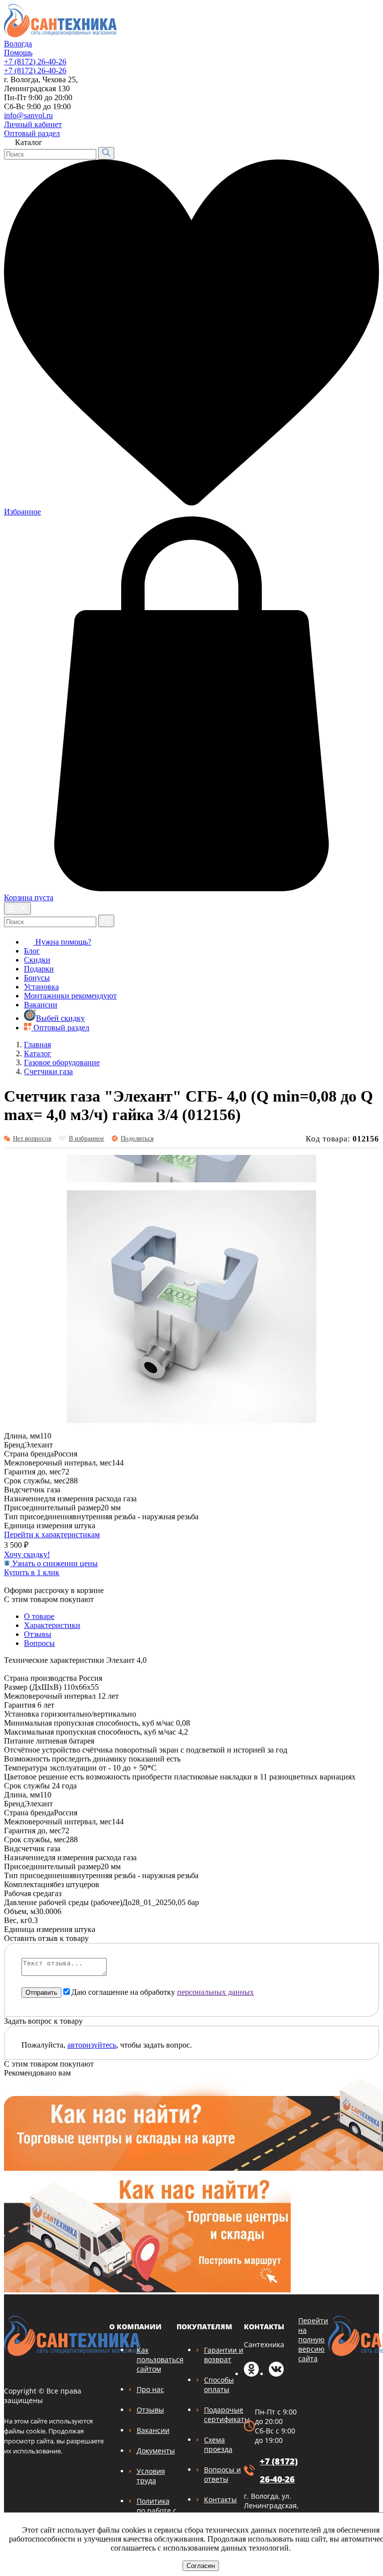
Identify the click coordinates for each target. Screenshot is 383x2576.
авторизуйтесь (92, 2045)
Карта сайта (352, 122)
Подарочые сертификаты (227, 2415)
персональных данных (215, 1992)
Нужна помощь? (62, 942)
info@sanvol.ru (28, 115)
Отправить (41, 1993)
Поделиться (137, 1138)
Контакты (220, 2499)
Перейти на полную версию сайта (313, 2339)
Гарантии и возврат (224, 2355)
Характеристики (52, 1625)
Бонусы (37, 978)
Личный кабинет (33, 124)
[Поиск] (106, 153)
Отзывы (38, 1634)
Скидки (37, 960)
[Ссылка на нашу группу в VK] (276, 2374)
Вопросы (39, 1643)
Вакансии (41, 1005)
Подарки (39, 969)
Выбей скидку (60, 1018)
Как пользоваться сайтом (160, 2359)
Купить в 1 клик (32, 1572)
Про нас (150, 2389)
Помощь (18, 53)
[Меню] (17, 908)
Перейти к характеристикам (52, 1534)
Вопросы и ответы (222, 2474)
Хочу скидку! (27, 1554)
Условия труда (151, 2476)
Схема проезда (218, 2444)
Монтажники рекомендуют (70, 996)
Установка (41, 987)
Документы (156, 2451)
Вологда (18, 44)
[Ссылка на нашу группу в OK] (251, 2374)
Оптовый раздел (32, 133)
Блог (32, 951)
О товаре (39, 1616)
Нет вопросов (32, 1138)
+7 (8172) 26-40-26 (35, 62)
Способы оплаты (219, 2385)
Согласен (201, 2566)
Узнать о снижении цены (54, 1563)
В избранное (87, 1138)
